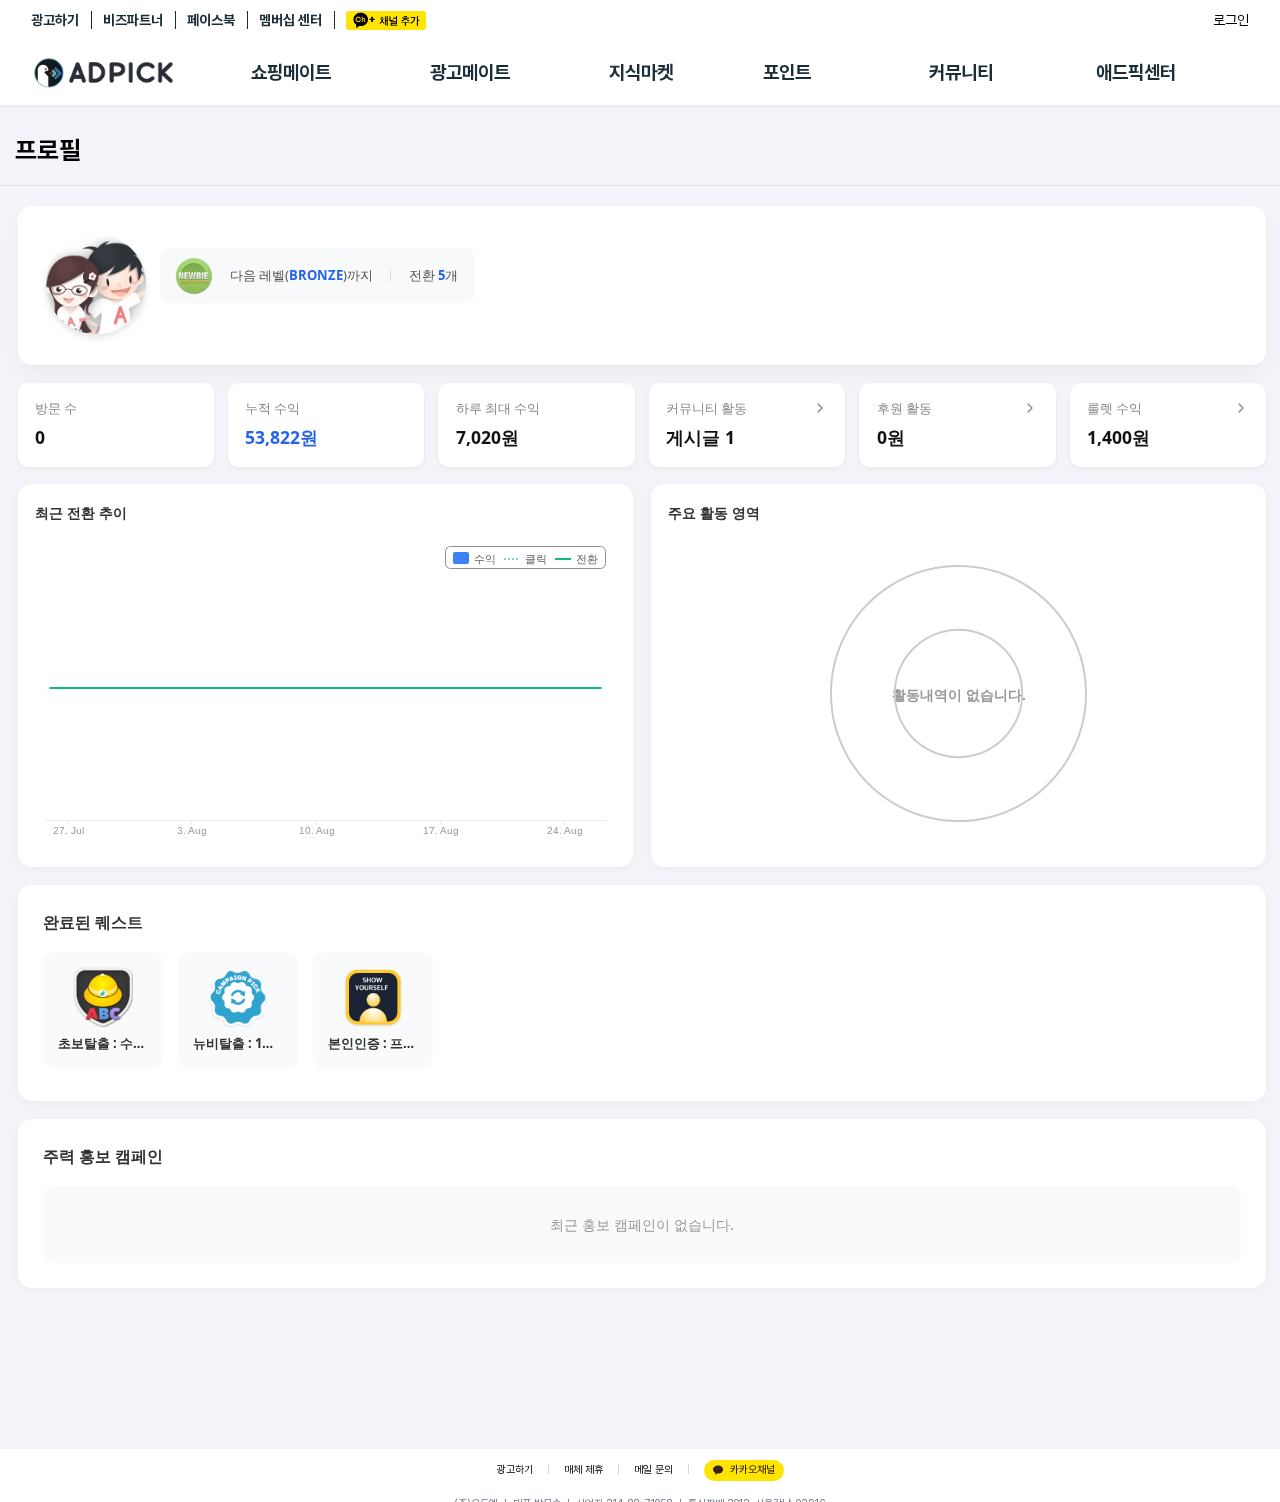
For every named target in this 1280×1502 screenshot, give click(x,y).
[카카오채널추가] (386, 20)
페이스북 (211, 20)
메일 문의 (653, 1469)
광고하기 (55, 20)
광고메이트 (470, 72)
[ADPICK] (141, 73)
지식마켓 (641, 72)
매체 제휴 (583, 1469)
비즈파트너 (133, 20)
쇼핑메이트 (291, 72)
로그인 (1231, 20)
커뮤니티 (961, 72)
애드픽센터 (1136, 72)
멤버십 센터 (290, 20)
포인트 (787, 72)
